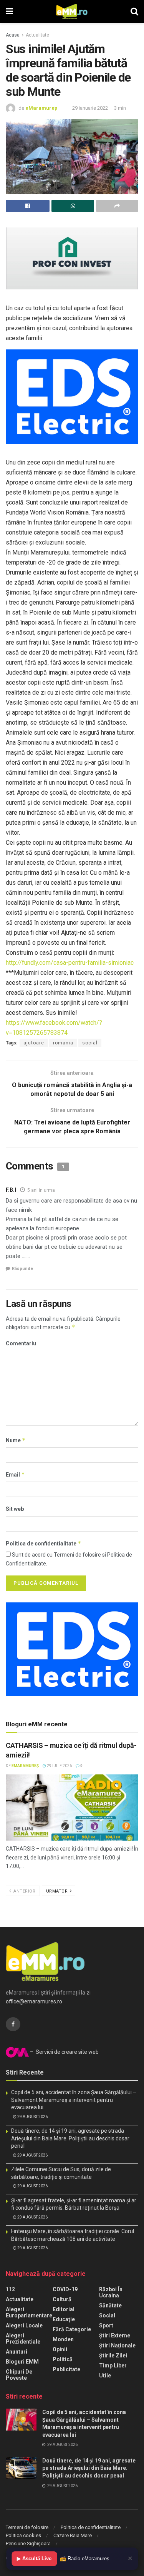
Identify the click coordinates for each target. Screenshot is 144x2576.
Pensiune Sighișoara (28, 2543)
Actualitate (37, 35)
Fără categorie (72, 2329)
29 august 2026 (32, 2117)
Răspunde (22, 1269)
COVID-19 (65, 2289)
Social (107, 2315)
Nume (16, 1440)
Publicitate (66, 2369)
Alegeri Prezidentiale (23, 2339)
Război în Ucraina (111, 2292)
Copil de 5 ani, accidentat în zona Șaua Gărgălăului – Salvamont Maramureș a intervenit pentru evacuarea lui (74, 2100)
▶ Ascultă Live (34, 2558)
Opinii (60, 2349)
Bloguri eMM (22, 2362)
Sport (106, 2325)
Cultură (62, 2299)
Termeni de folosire (27, 2527)
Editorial (64, 2309)
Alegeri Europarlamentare (29, 2312)
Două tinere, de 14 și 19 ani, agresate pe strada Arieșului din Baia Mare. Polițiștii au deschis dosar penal (70, 2138)
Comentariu (21, 1343)
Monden (63, 2339)
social (90, 1043)
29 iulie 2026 (59, 1766)
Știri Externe (115, 2335)
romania (63, 1043)
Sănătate (110, 2305)
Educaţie (64, 2319)
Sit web (15, 1509)
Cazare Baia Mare (73, 2535)
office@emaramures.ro (34, 2001)
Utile (105, 2376)
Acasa (13, 35)
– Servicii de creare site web (64, 2052)
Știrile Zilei (113, 2355)
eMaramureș (41, 108)
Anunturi (17, 2352)
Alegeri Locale (24, 2325)
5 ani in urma (41, 1190)
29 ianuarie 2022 (90, 108)
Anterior (24, 1891)
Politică (63, 2359)
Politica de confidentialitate (44, 1543)
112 (10, 2289)
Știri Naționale (117, 2345)
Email (15, 1474)
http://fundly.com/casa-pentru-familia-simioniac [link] (70, 963)
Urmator (58, 1891)
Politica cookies (23, 2535)
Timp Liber (113, 2366)
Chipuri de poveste (19, 2375)
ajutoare (34, 1043)
